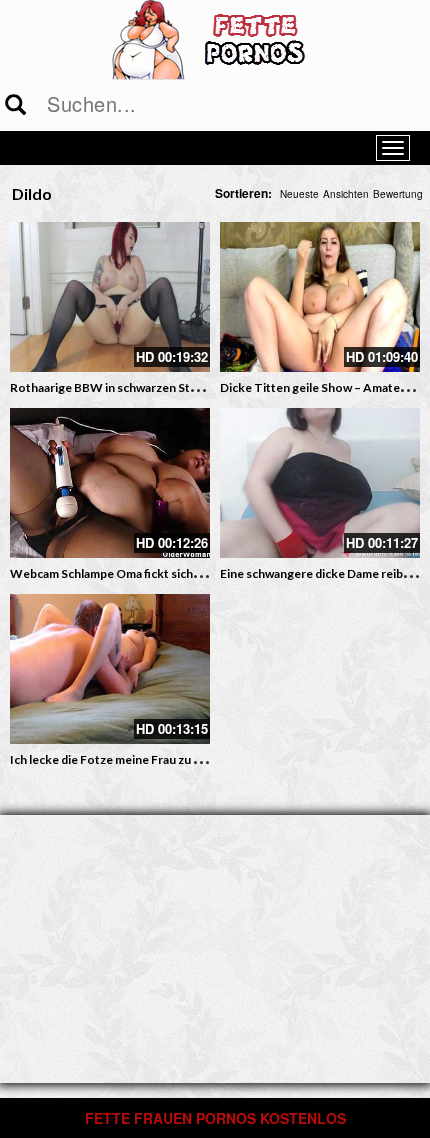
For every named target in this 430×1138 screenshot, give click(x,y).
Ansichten (346, 194)
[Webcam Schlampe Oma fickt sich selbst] (110, 483)
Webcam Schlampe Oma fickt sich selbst (119, 573)
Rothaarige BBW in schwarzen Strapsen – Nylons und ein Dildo (181, 387)
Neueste (299, 194)
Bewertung (398, 194)
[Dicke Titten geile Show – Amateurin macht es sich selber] (320, 297)
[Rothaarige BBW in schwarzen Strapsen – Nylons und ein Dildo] (110, 297)
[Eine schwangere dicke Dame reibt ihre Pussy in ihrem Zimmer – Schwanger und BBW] (320, 483)
